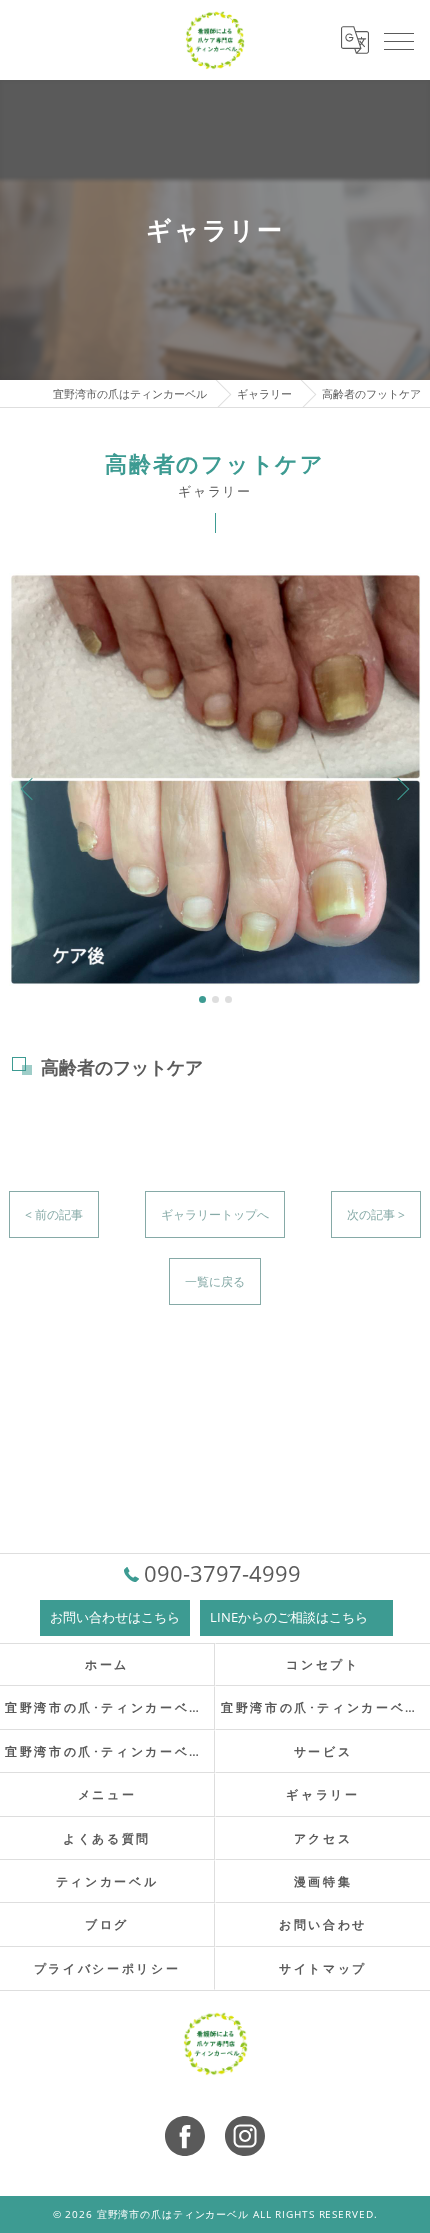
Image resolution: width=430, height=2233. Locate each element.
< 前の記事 (54, 1214)
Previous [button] (29, 788)
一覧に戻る (215, 1281)
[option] (215, 779)
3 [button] (228, 999)
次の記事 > (376, 1214)
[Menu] (399, 40)
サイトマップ (323, 1968)
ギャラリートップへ (215, 1214)
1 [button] (202, 999)
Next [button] (401, 788)
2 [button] (215, 999)
